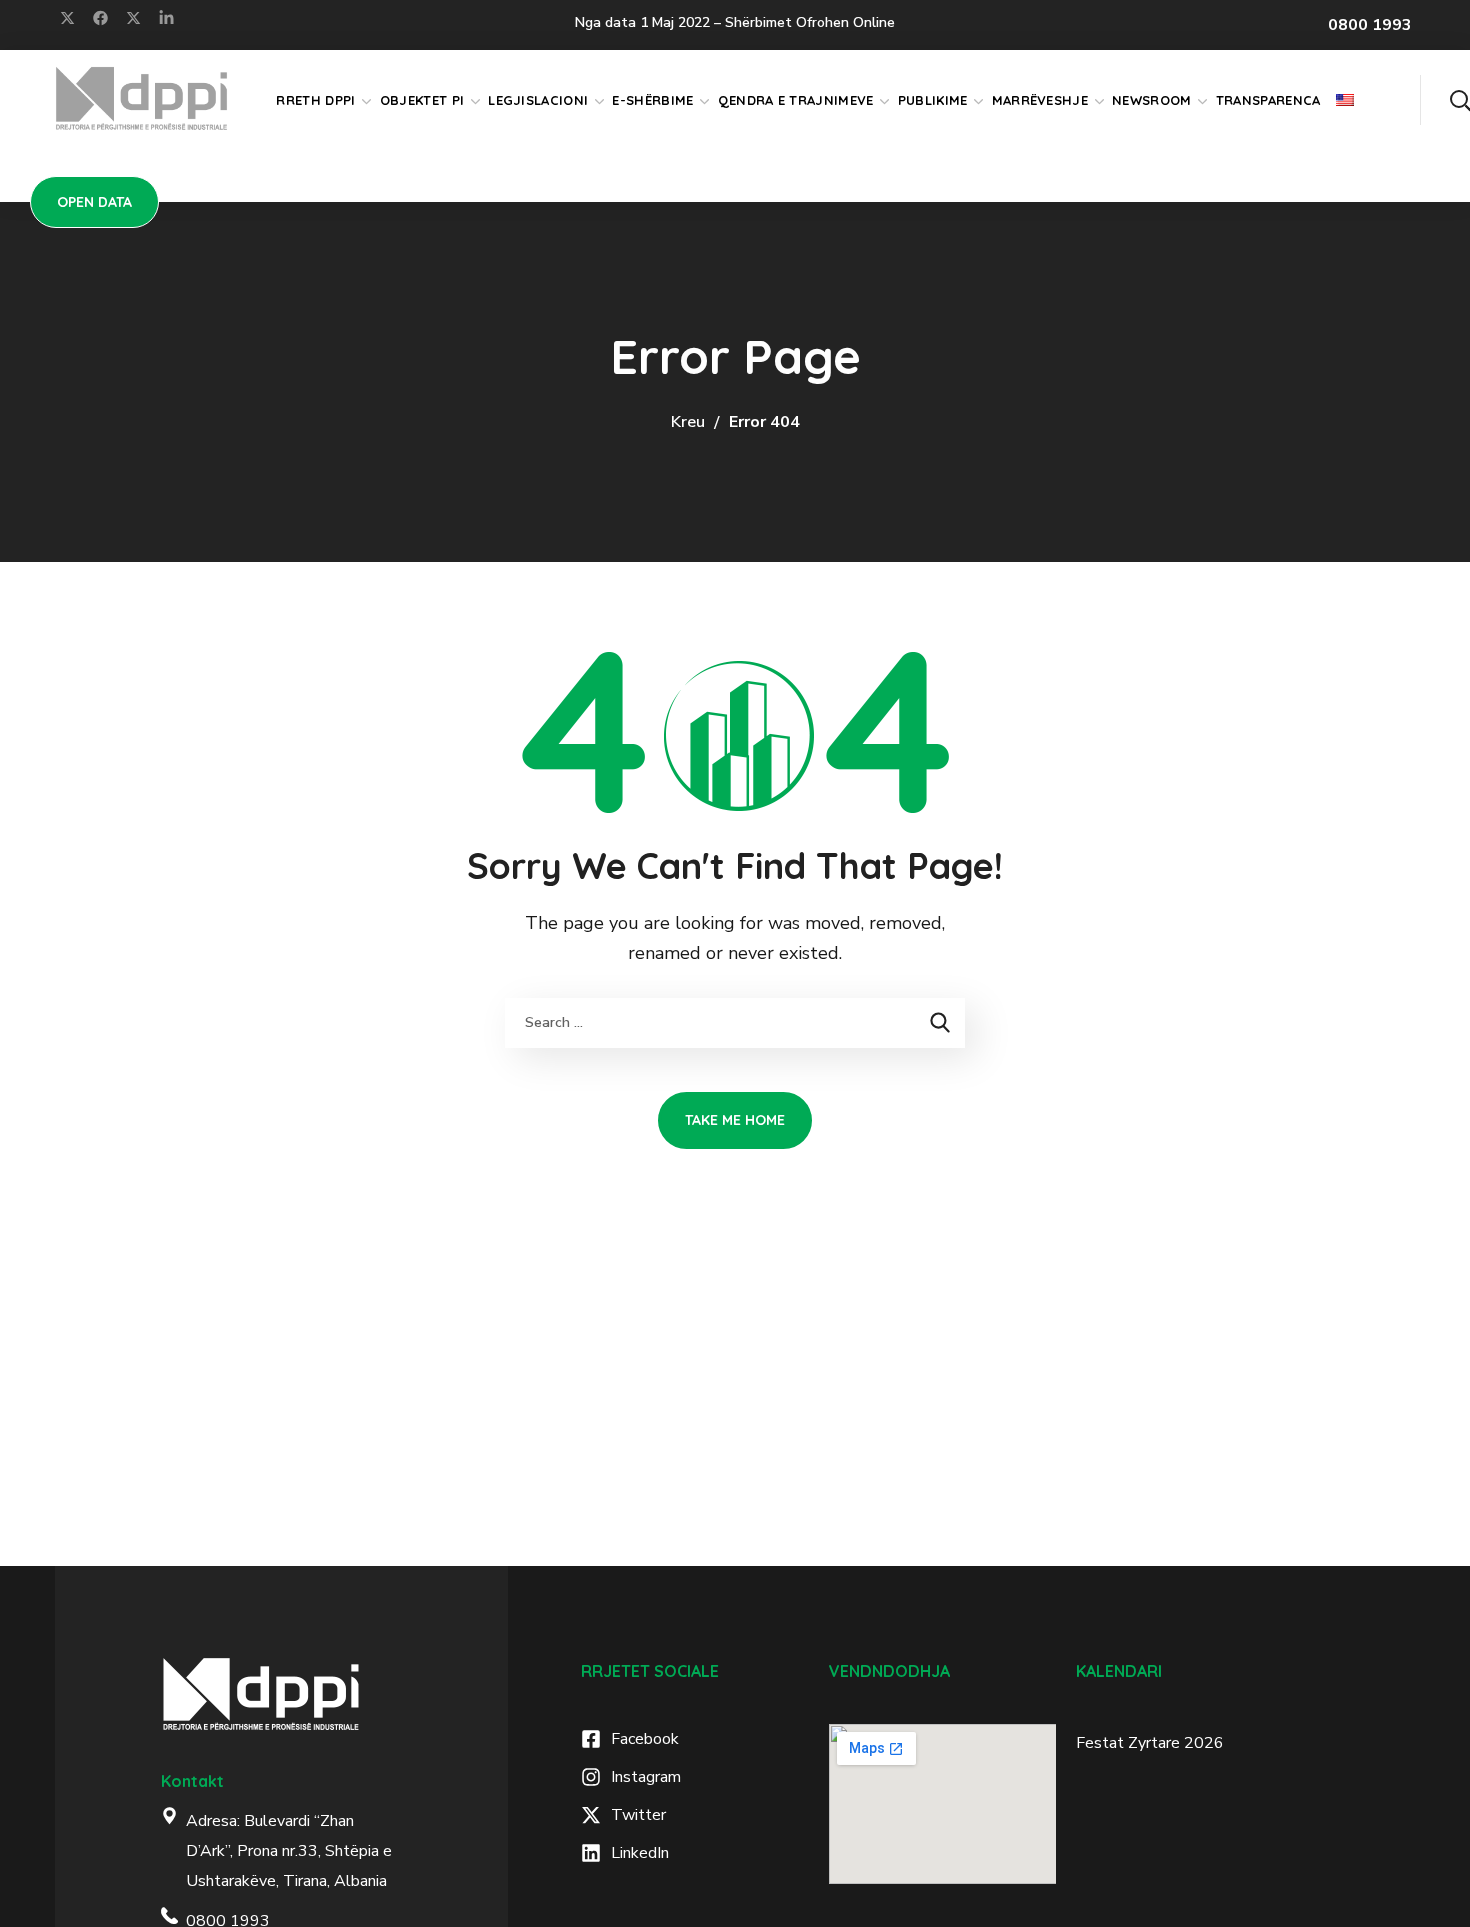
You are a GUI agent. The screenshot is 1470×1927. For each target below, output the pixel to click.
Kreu (688, 422)
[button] (1460, 100)
